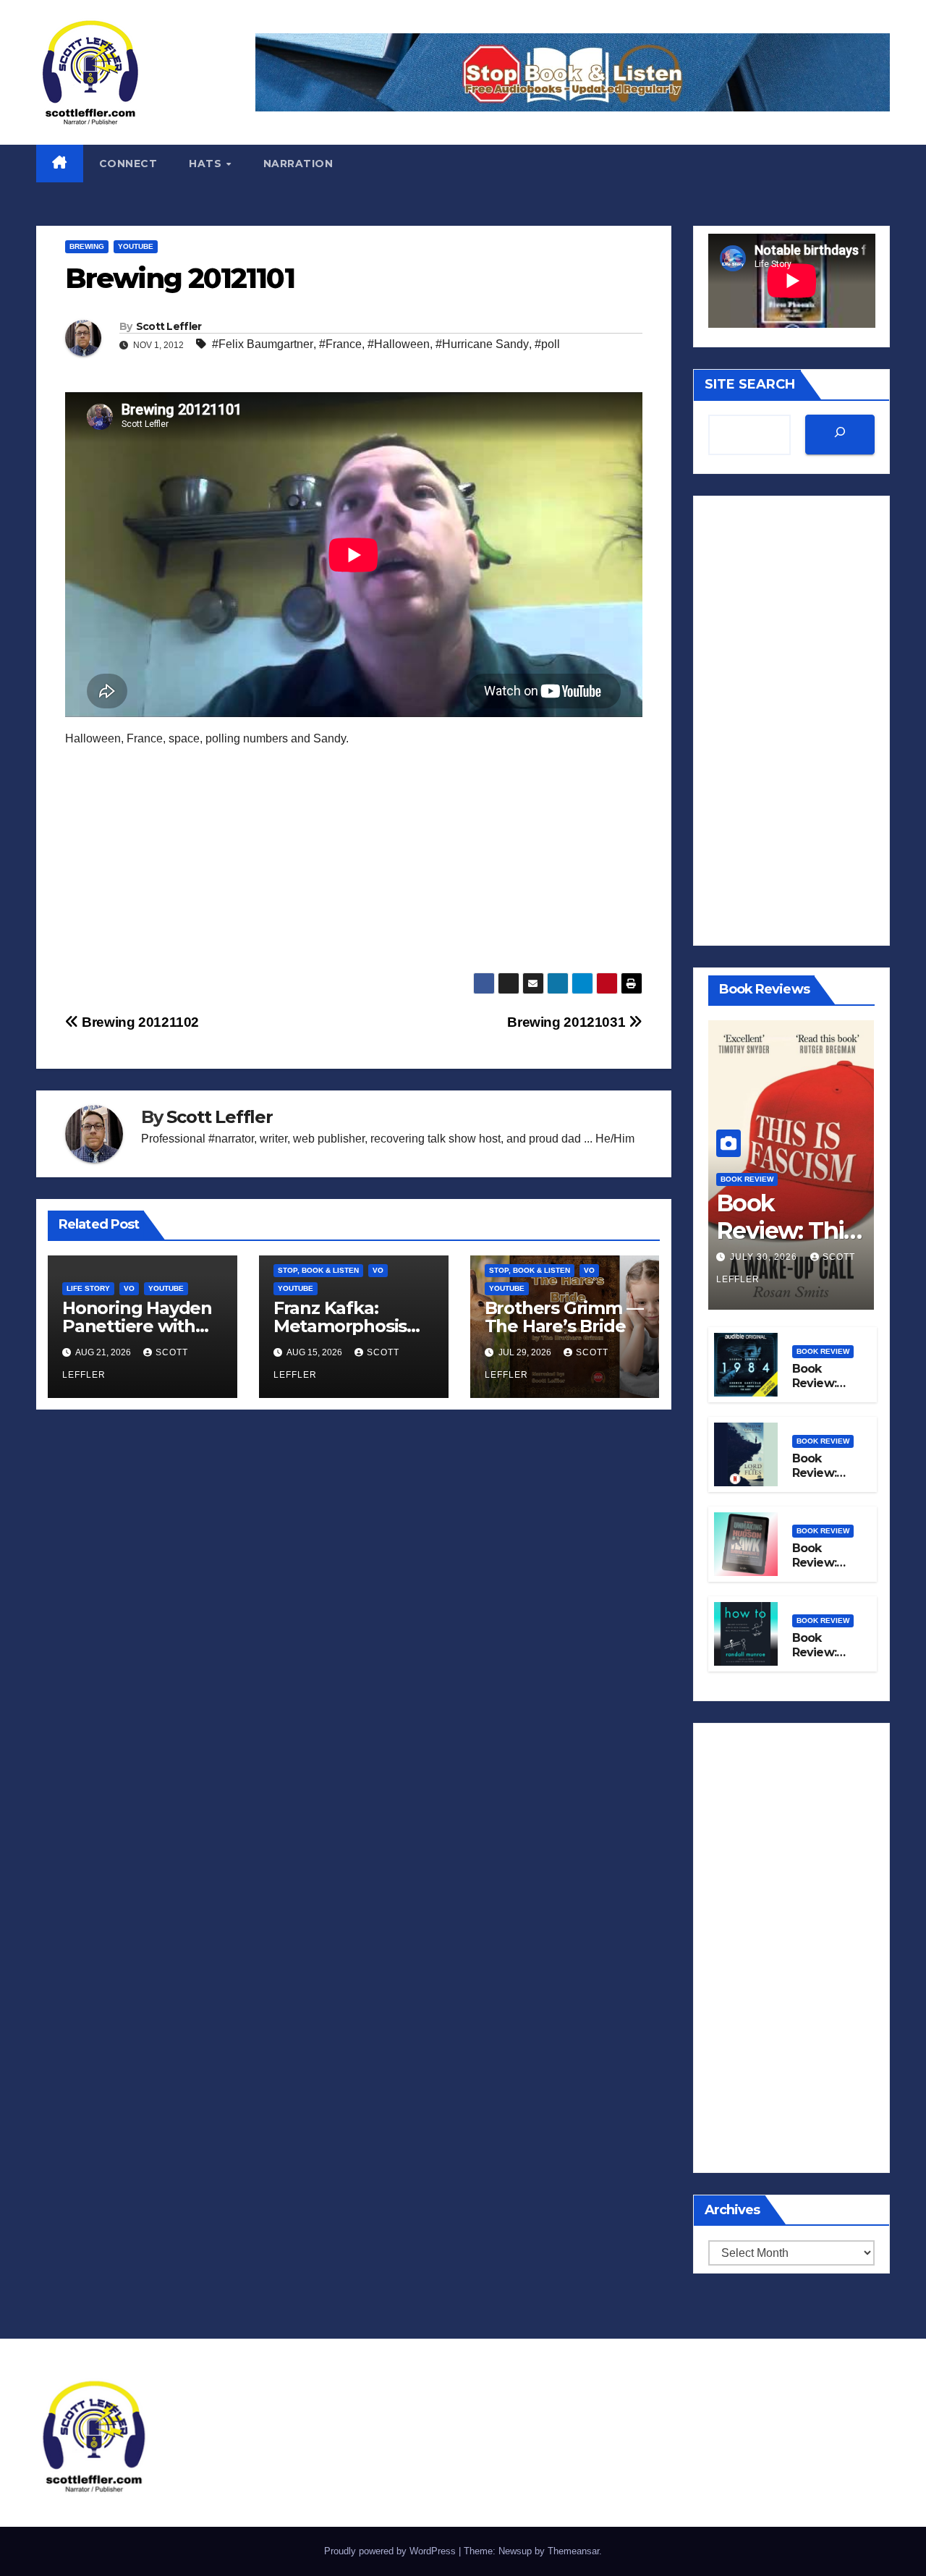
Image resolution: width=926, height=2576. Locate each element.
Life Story (88, 1288)
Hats (207, 164)
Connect (128, 164)
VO (129, 1288)
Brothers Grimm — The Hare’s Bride (564, 1317)
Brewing (87, 246)
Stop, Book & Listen (318, 1270)
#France (340, 344)
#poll (547, 344)
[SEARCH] (840, 435)
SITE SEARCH (750, 384)
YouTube (136, 246)
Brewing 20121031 (568, 1022)
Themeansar (573, 2551)
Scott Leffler (169, 326)
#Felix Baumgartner (263, 344)
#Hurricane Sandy (482, 344)
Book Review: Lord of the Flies (816, 1481)
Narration (298, 164)
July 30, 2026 (765, 1257)
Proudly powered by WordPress (391, 2551)
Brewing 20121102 (139, 1022)
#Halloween (399, 344)
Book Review (747, 1179)
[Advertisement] (354, 871)
